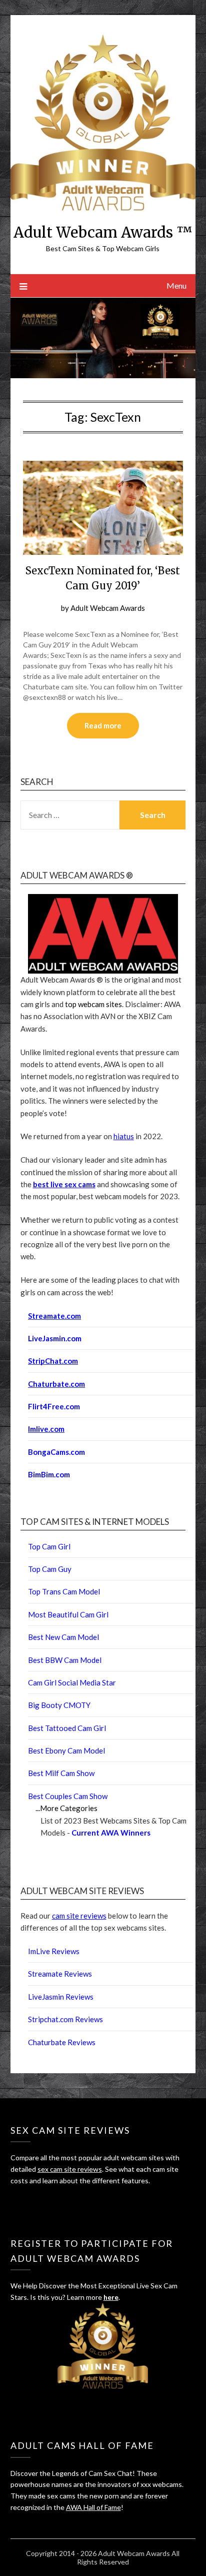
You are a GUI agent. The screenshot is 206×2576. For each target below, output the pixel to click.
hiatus (124, 1136)
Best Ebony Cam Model (66, 1751)
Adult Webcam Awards (108, 608)
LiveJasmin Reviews (61, 1997)
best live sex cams (64, 1184)
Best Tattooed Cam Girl (67, 1728)
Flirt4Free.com (54, 1406)
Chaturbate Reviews (62, 2042)
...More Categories (66, 1808)
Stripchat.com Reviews (65, 2019)
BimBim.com (49, 1474)
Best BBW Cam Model (65, 1660)
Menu (176, 285)
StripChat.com (53, 1361)
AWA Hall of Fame (93, 2507)
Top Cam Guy (50, 1569)
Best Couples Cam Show (68, 1796)
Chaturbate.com (56, 1384)
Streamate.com (54, 1316)
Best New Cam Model (63, 1637)
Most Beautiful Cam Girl (68, 1614)
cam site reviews (79, 1916)
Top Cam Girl (49, 1546)
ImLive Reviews (54, 1951)
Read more (103, 725)
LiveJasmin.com (55, 1338)
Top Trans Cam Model (64, 1591)
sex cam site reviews (70, 2169)
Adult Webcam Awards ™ (103, 232)
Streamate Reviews (60, 1974)
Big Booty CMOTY (59, 1705)
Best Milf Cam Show (61, 1773)
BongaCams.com (56, 1452)
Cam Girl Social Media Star (72, 1682)
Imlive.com (46, 1429)
